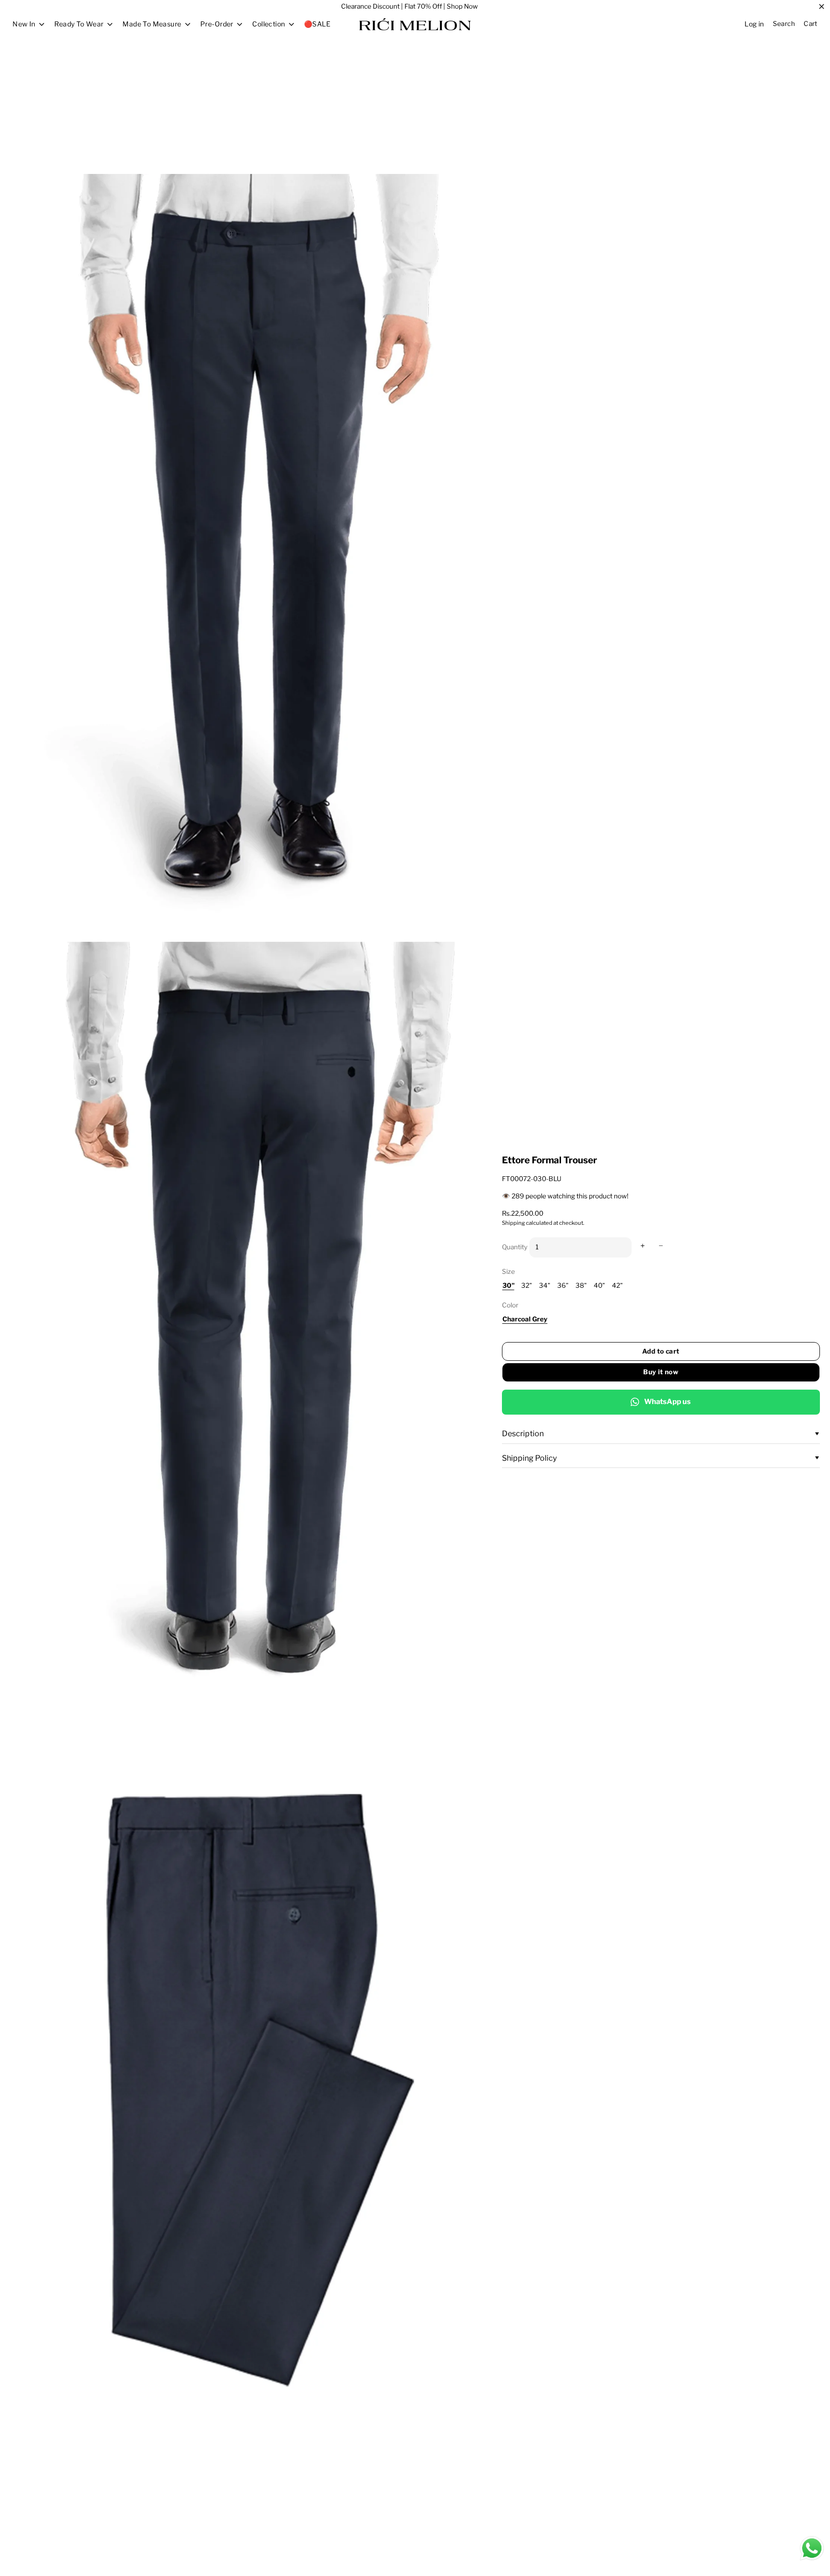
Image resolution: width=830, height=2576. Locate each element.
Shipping (513, 1223)
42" (617, 1285)
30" (508, 1285)
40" (599, 1285)
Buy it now (661, 1372)
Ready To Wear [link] (79, 24)
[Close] (822, 7)
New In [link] (24, 24)
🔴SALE (317, 24)
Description (523, 1434)
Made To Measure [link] (152, 24)
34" (545, 1285)
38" (581, 1285)
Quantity (515, 1247)
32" (527, 1285)
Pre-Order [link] (217, 24)
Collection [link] (269, 24)
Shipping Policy (529, 1458)
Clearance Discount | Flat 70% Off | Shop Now (409, 6)
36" (563, 1285)
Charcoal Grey (525, 1319)
